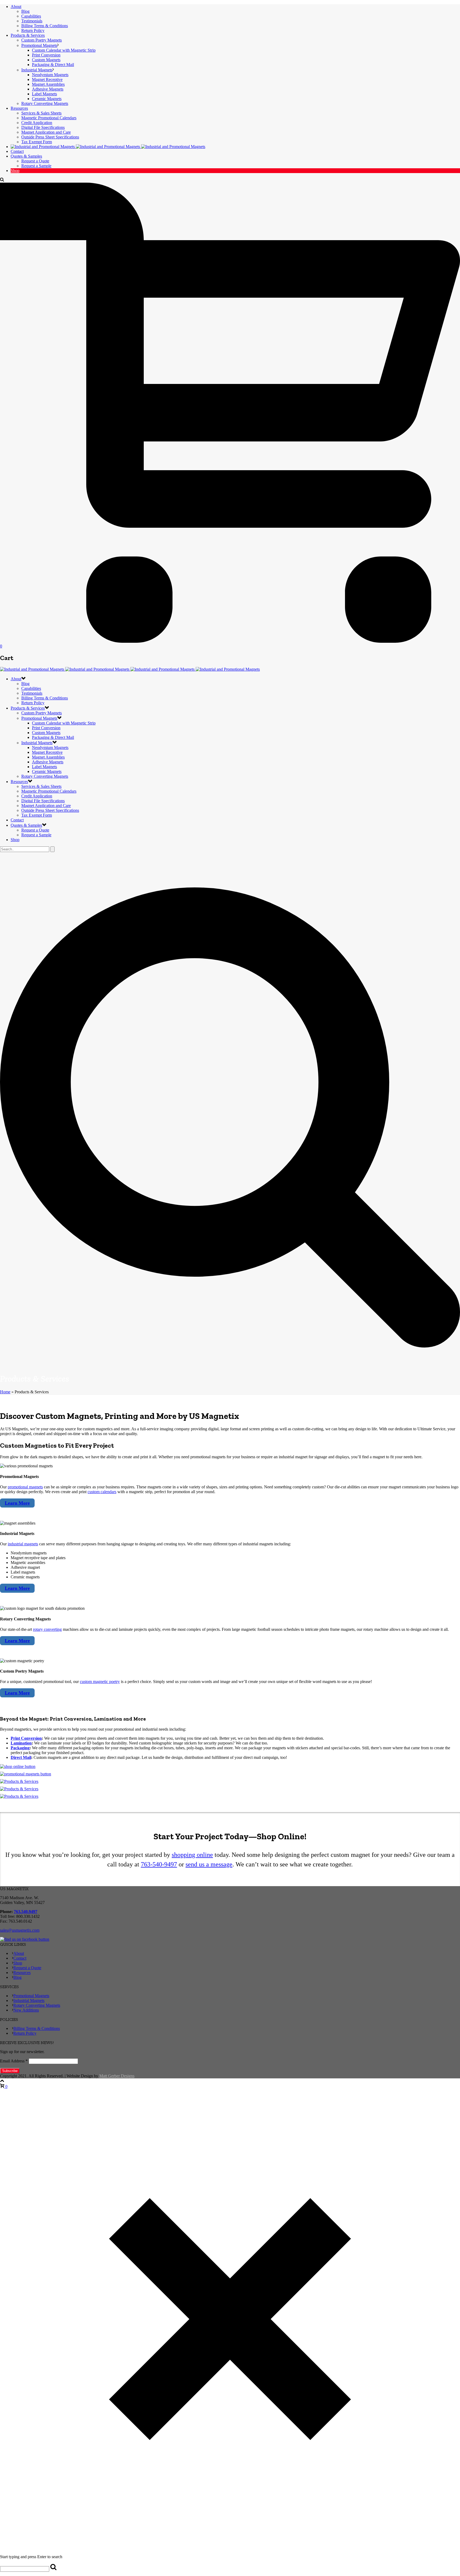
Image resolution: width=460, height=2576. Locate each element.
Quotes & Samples (26, 156)
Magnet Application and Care (46, 132)
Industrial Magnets (37, 70)
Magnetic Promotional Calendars (49, 118)
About (16, 7)
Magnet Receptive (47, 79)
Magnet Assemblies (48, 84)
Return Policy (33, 30)
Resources (19, 108)
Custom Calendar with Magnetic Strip (64, 50)
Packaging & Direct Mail (53, 65)
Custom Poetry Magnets (42, 40)
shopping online (192, 1855)
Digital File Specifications (43, 127)
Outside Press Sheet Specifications (50, 137)
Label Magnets (44, 94)
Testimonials (32, 21)
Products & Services (28, 35)
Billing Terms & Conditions (45, 26)
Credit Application (37, 123)
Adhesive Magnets (48, 89)
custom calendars (102, 1492)
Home (5, 1392)
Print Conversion (46, 55)
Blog (25, 11)
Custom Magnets (46, 60)
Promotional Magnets (39, 45)
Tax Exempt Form (37, 142)
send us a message (209, 1864)
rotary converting (47, 1629)
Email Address (14, 2061)
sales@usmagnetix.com (20, 1930)
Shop (15, 171)
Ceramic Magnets (47, 99)
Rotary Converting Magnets (45, 103)
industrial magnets (23, 1544)
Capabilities (31, 16)
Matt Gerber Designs (117, 2076)
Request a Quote (35, 161)
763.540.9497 (26, 1912)
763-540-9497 (159, 1864)
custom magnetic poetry (100, 1682)
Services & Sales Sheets (41, 113)
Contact (17, 151)
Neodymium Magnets (50, 75)
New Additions (26, 2010)
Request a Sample (36, 166)
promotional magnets (25, 1487)
